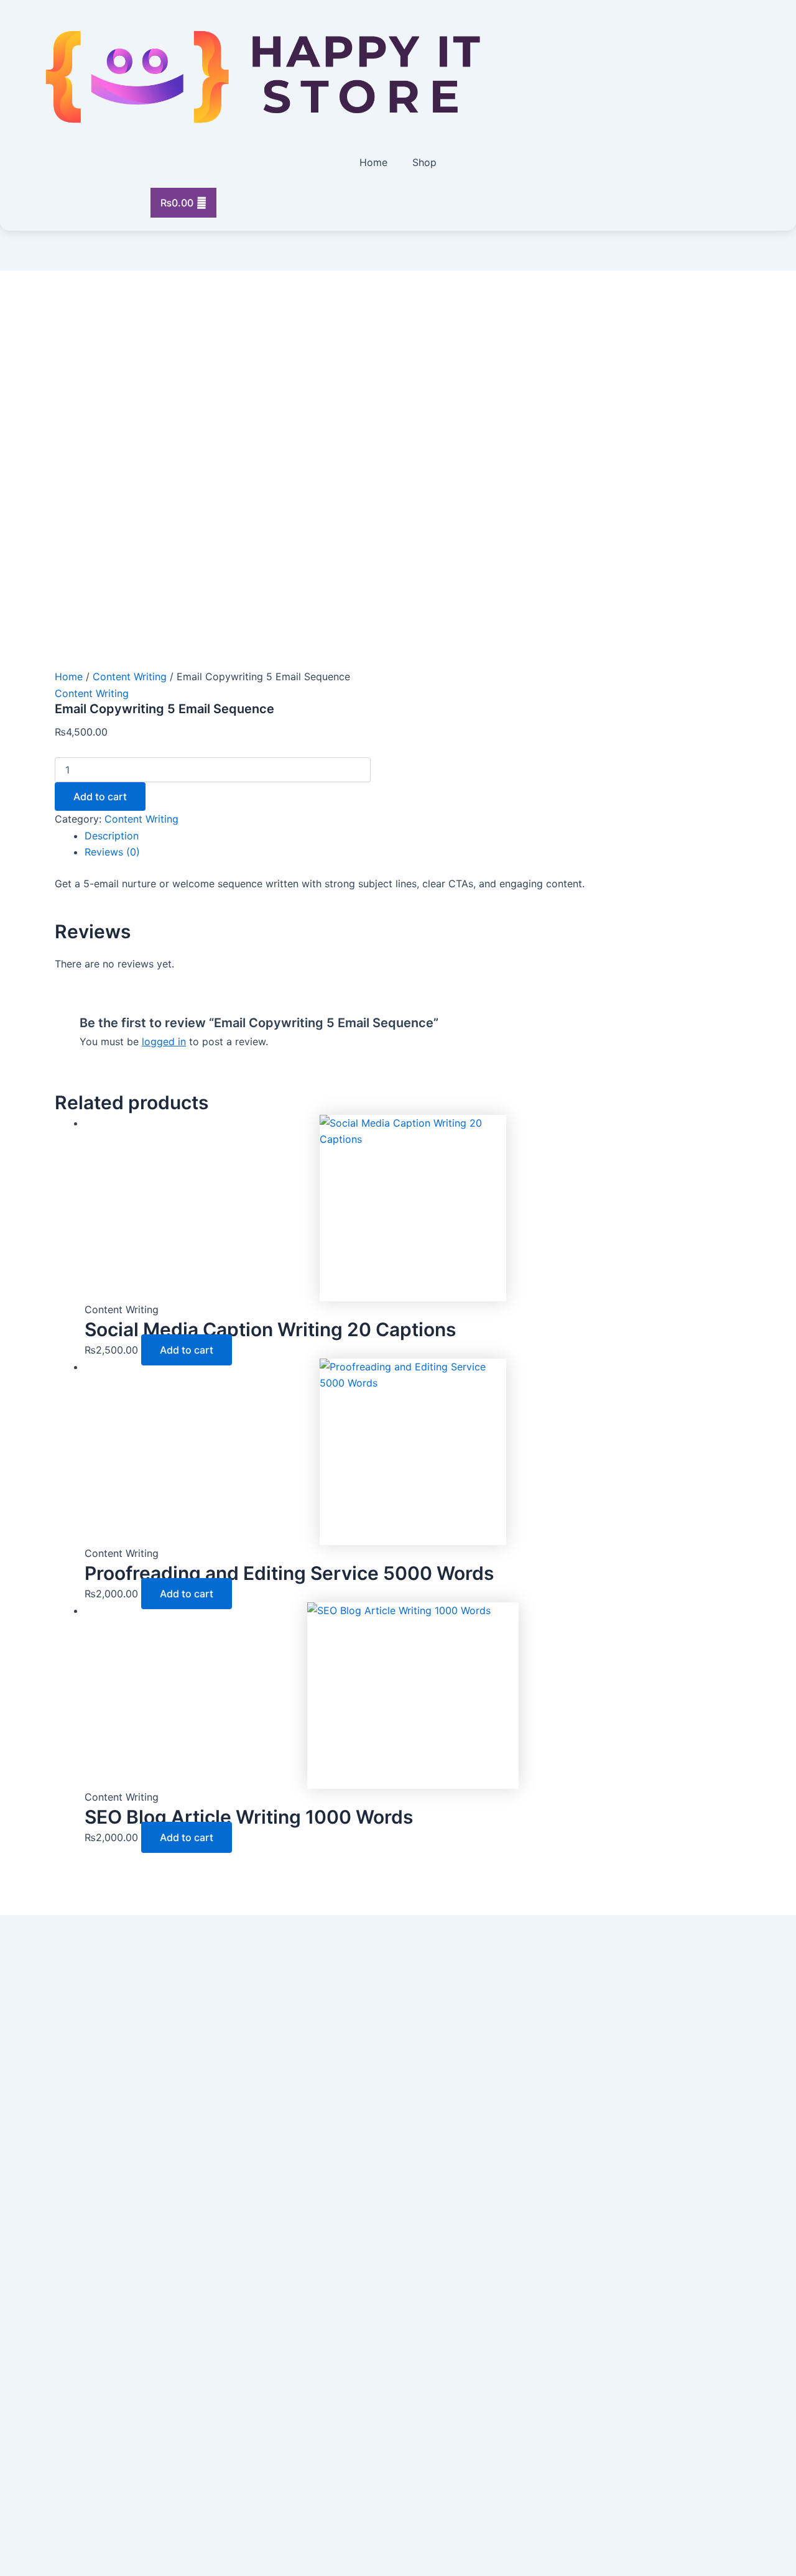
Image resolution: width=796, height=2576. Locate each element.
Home (373, 162)
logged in (164, 1041)
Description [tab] (112, 836)
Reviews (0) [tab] (112, 852)
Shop (424, 162)
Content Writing (130, 676)
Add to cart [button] (187, 1350)
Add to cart (100, 796)
